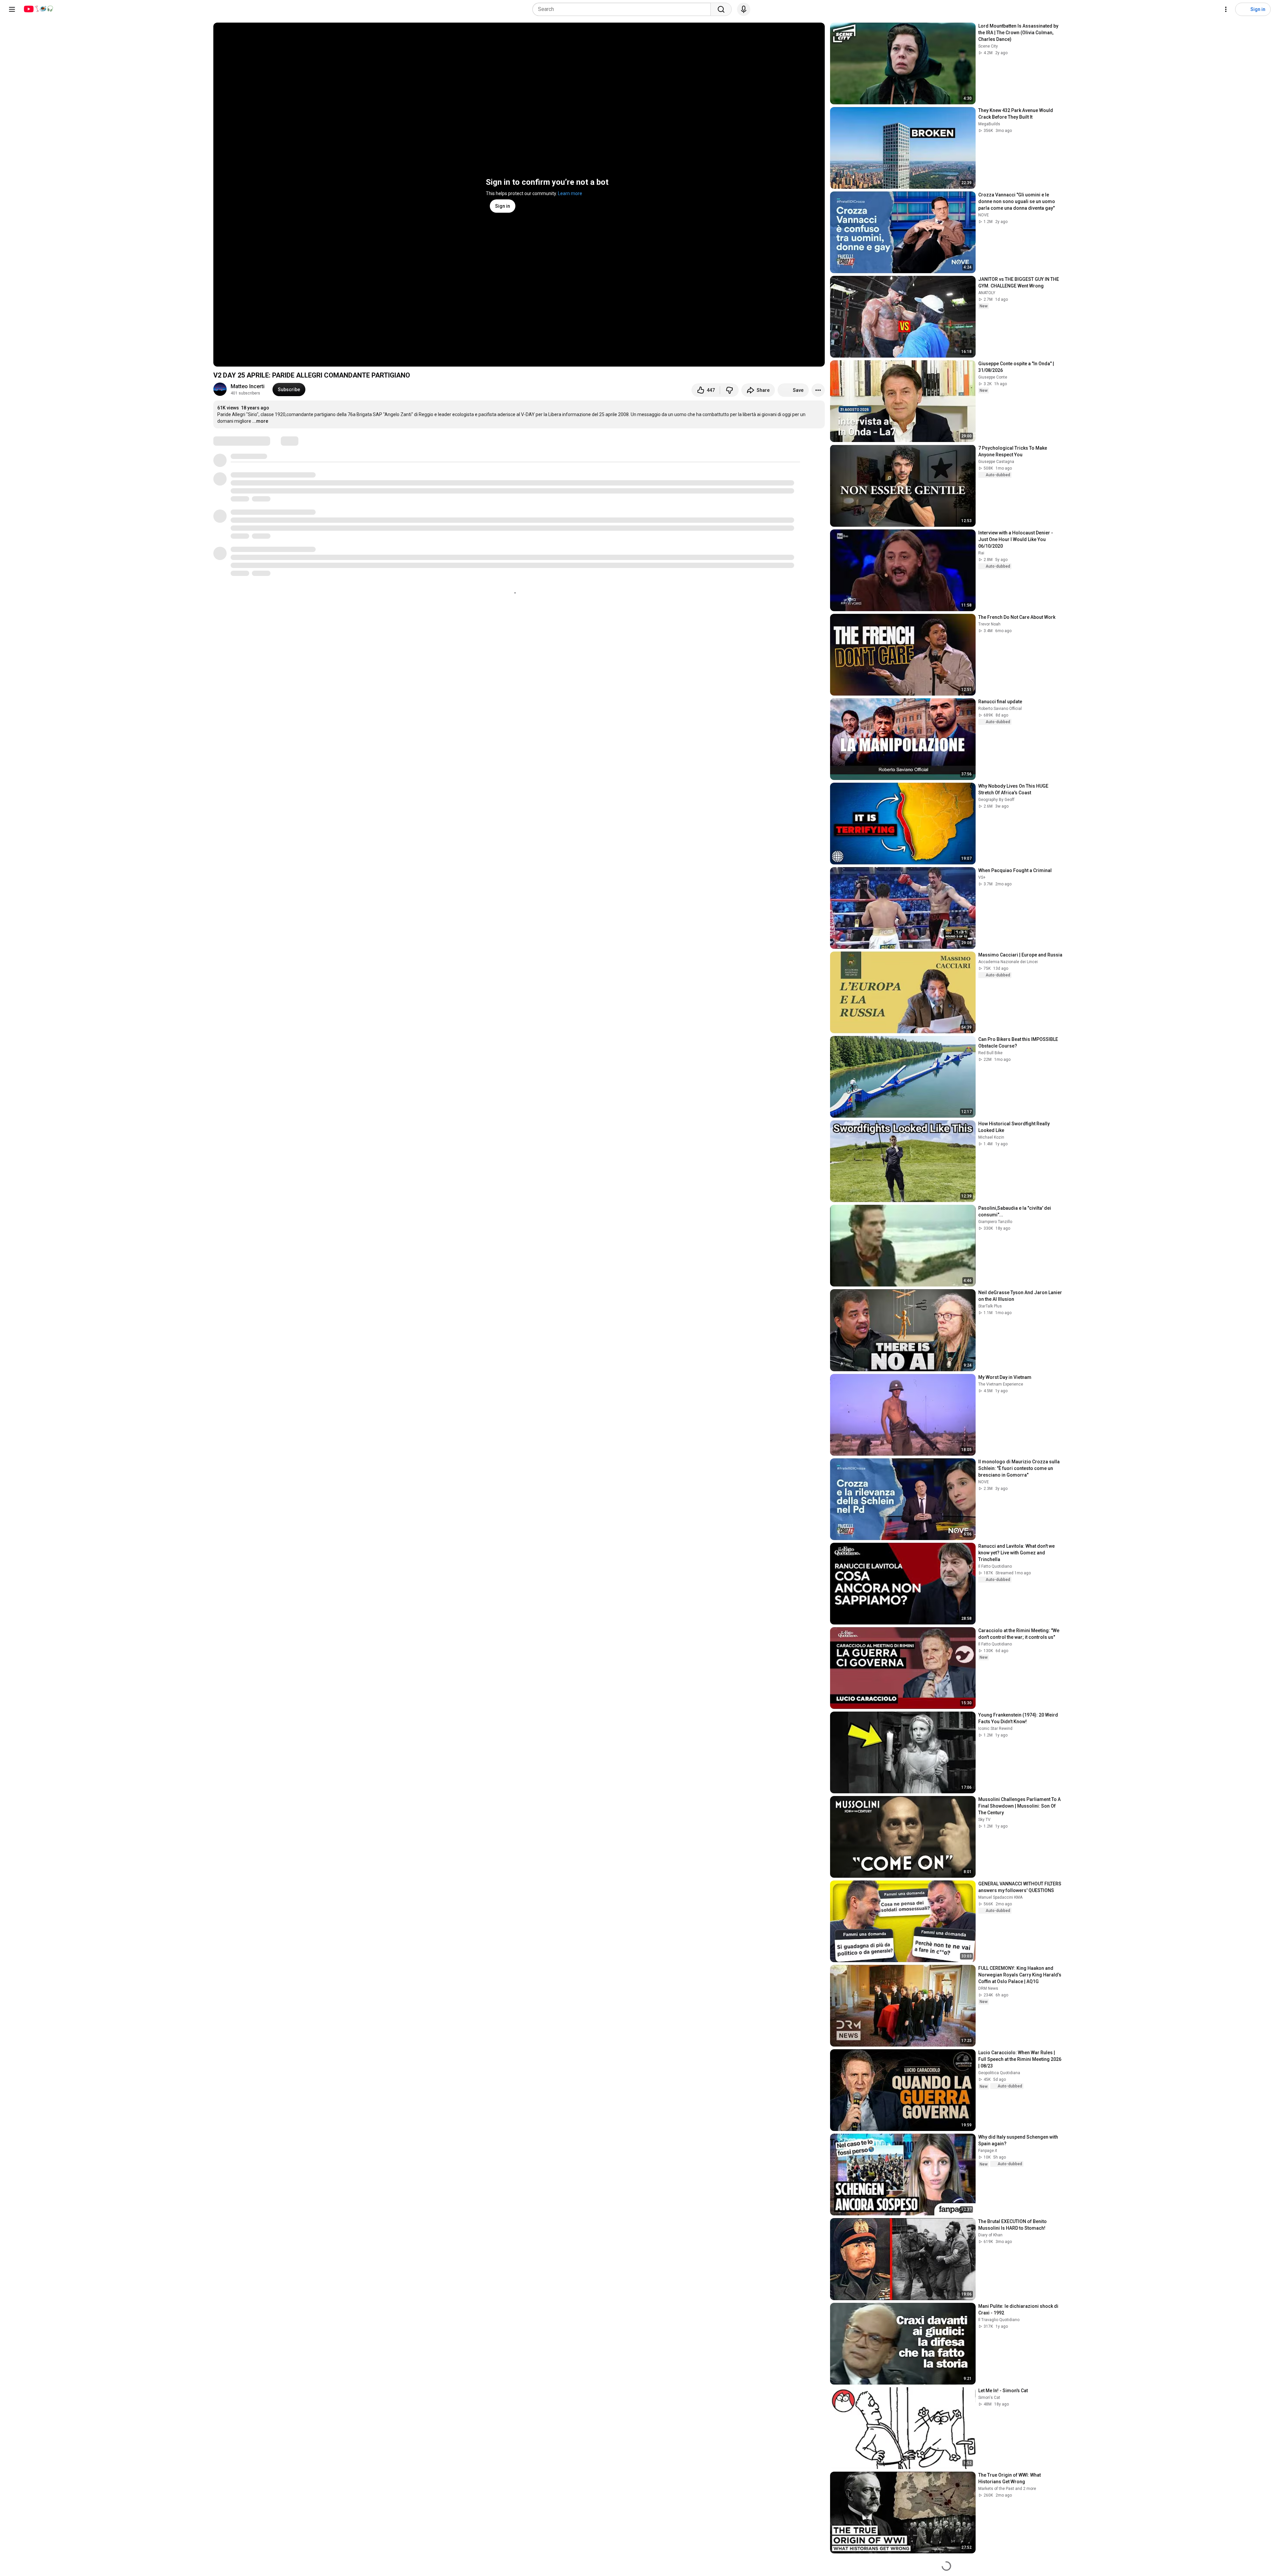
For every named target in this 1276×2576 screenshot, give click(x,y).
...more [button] (260, 421)
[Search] (721, 9)
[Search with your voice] (744, 9)
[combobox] (624, 9)
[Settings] (1226, 9)
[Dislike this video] (729, 390)
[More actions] (818, 390)
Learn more (570, 193)
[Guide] (12, 9)
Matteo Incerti (248, 386)
